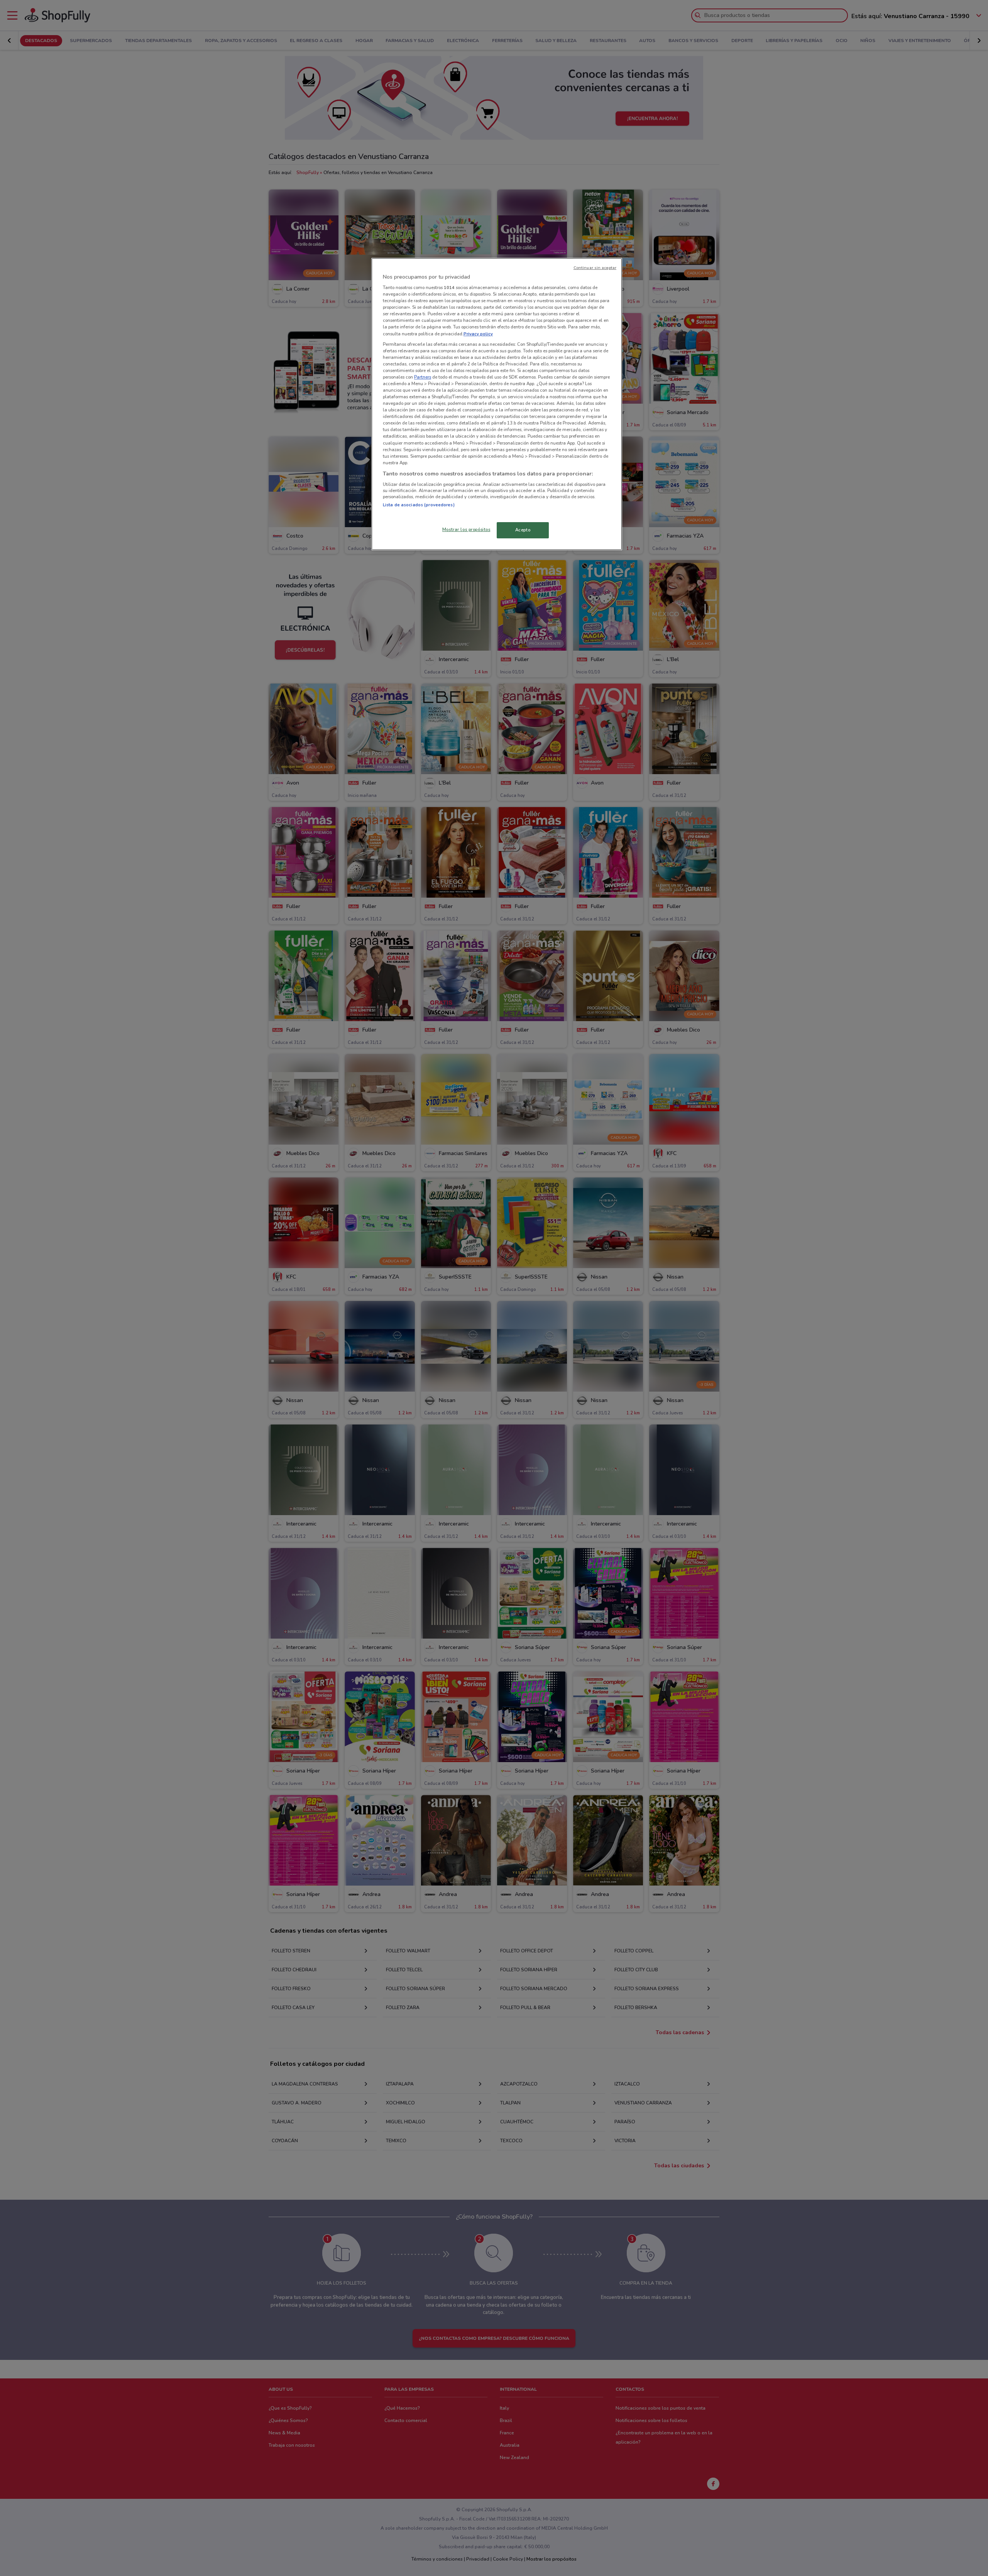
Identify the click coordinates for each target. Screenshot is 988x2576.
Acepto (523, 530)
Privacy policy (478, 334)
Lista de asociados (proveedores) (419, 505)
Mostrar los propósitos (466, 529)
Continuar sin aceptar (595, 268)
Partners (423, 377)
